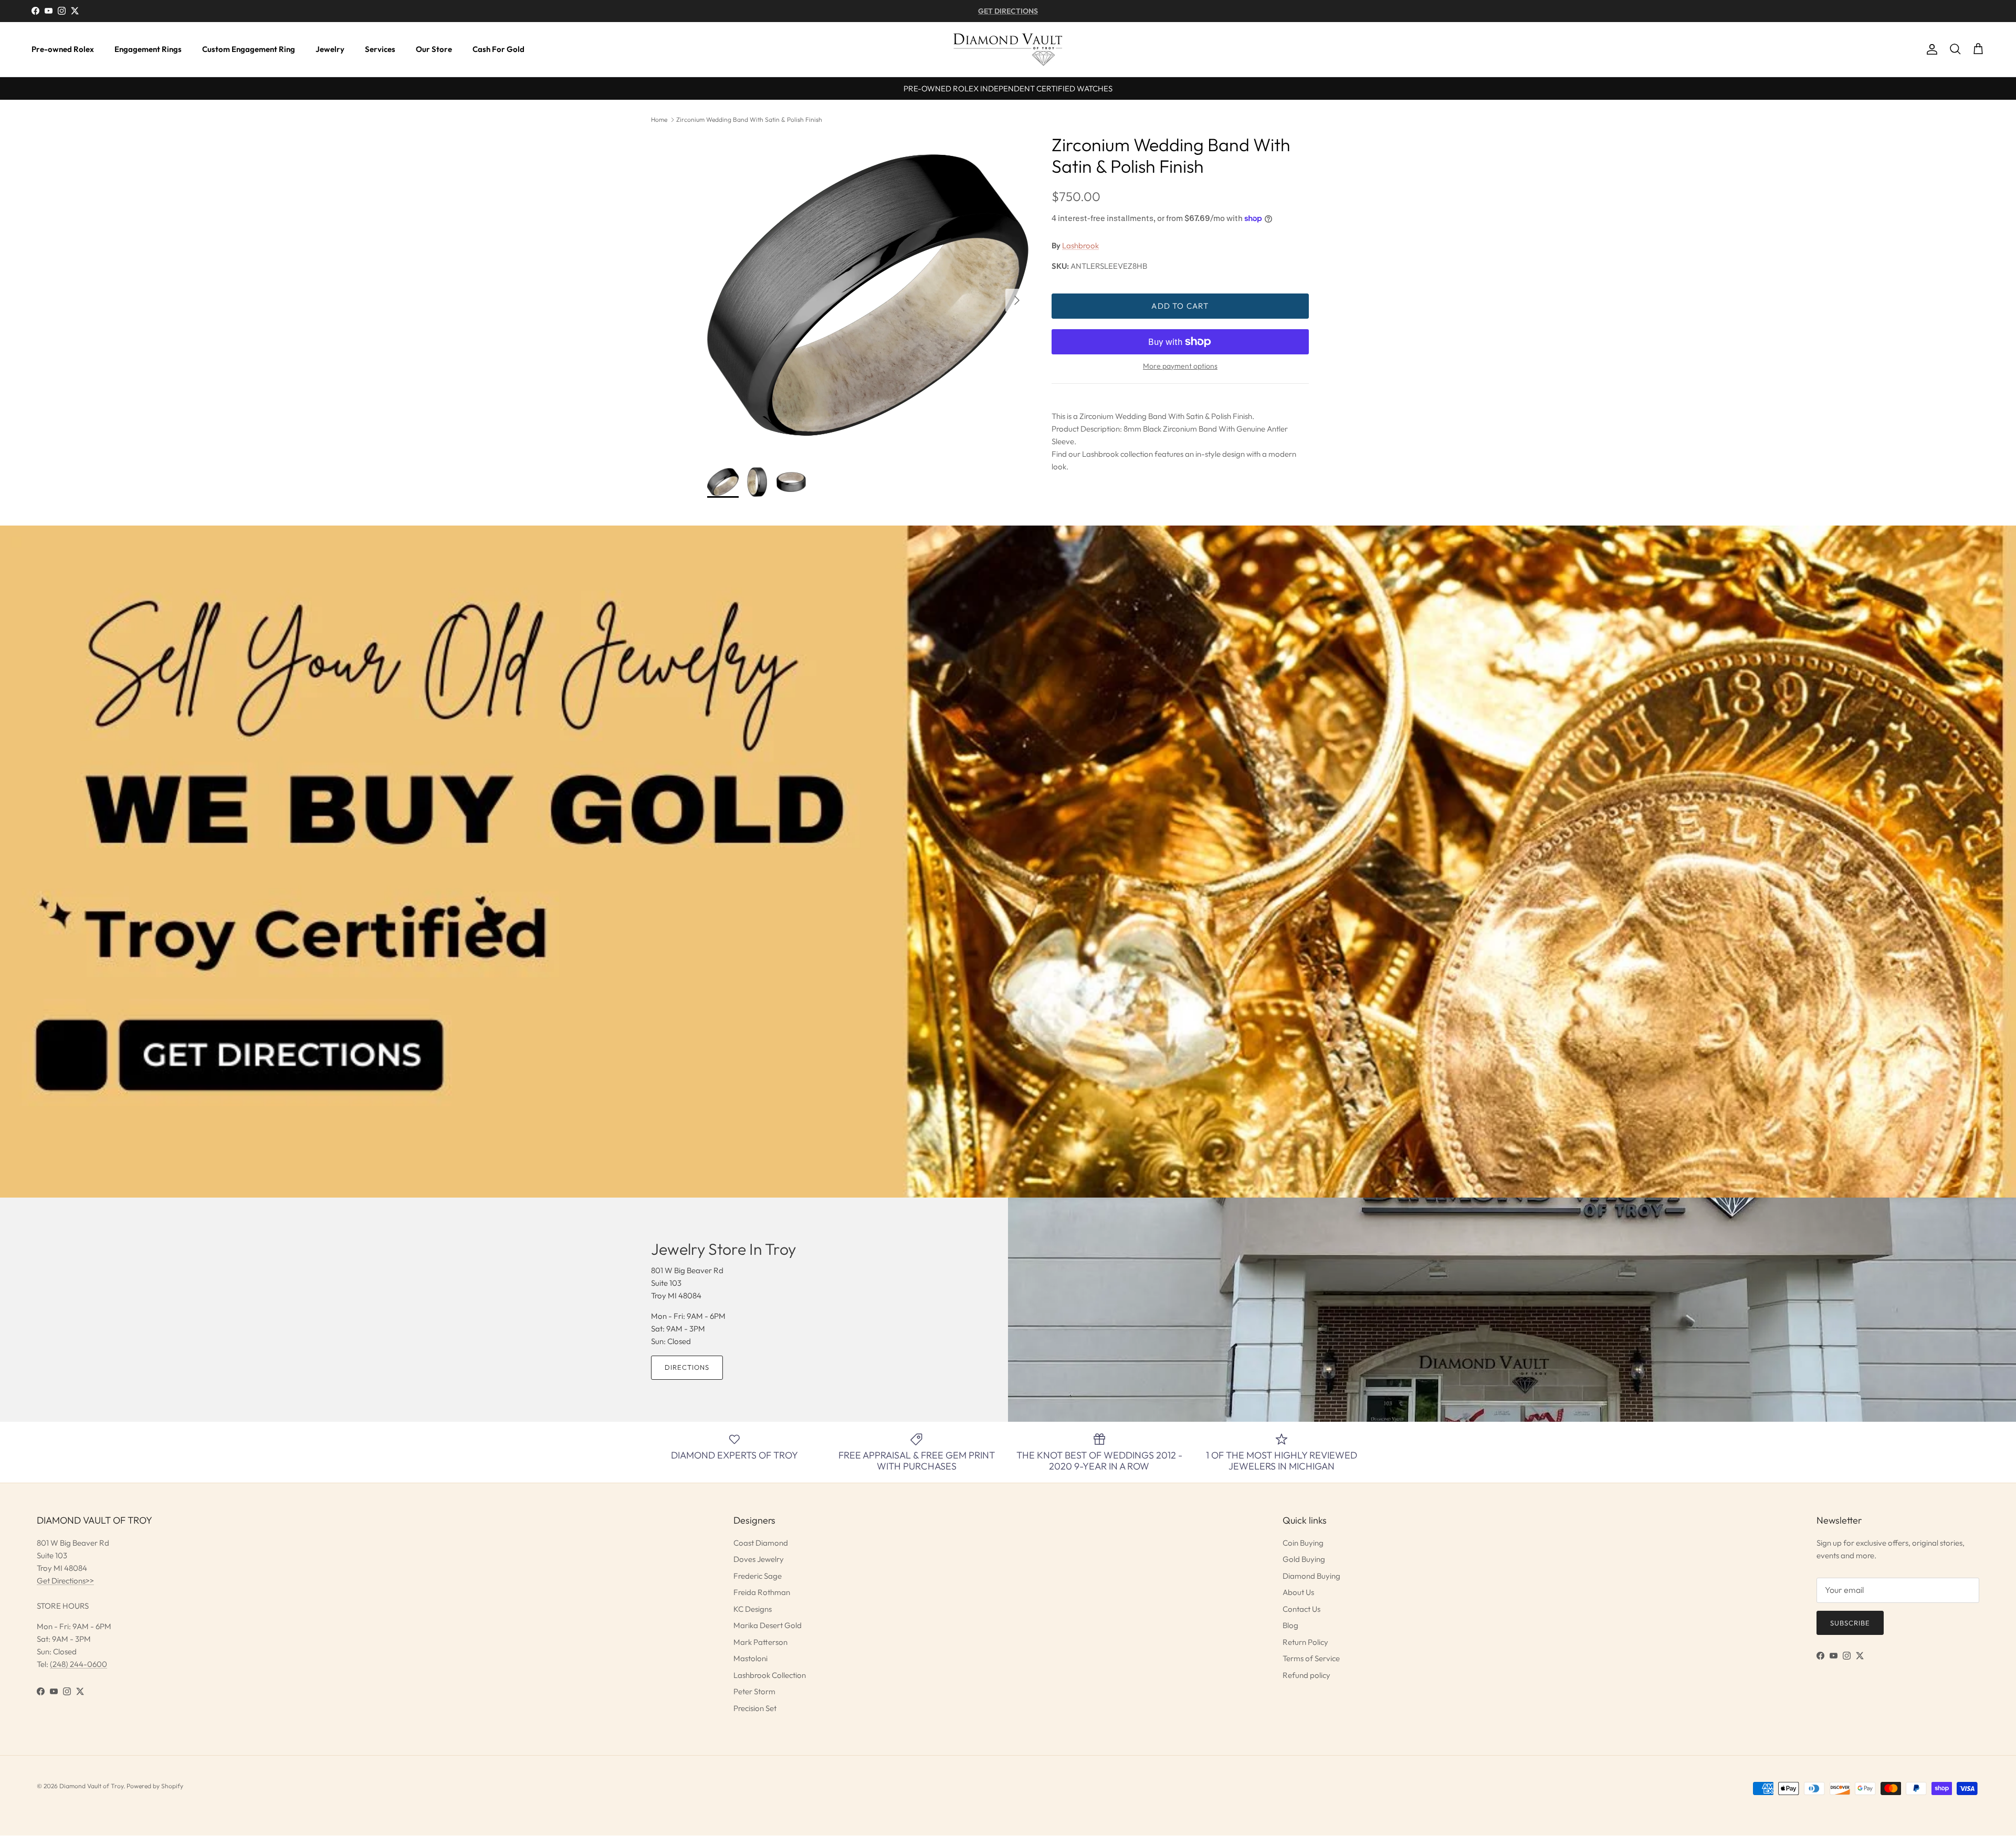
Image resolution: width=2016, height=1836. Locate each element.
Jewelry (330, 49)
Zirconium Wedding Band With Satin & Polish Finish (749, 119)
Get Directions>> (65, 1581)
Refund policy (1306, 1675)
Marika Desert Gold (768, 1625)
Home (659, 119)
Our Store (434, 49)
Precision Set (755, 1708)
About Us (1298, 1592)
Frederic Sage (758, 1576)
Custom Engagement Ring (249, 49)
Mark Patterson (760, 1642)
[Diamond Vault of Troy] (1008, 49)
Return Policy (1305, 1642)
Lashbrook (1080, 245)
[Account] (1930, 49)
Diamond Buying (1311, 1576)
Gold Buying (1304, 1559)
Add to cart (1180, 306)
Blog (1290, 1625)
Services (380, 49)
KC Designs (753, 1609)
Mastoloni (750, 1658)
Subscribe (1850, 1623)
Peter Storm (754, 1691)
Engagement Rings (148, 49)
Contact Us (1301, 1609)
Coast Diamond (761, 1543)
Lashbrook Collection (770, 1675)
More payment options (1180, 366)
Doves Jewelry (759, 1559)
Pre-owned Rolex (63, 49)
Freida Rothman (762, 1592)
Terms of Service (1311, 1658)
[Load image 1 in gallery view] (868, 295)
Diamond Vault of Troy (91, 1786)
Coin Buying (1303, 1543)
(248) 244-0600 (78, 1664)
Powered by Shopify (155, 1786)
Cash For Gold (498, 49)
